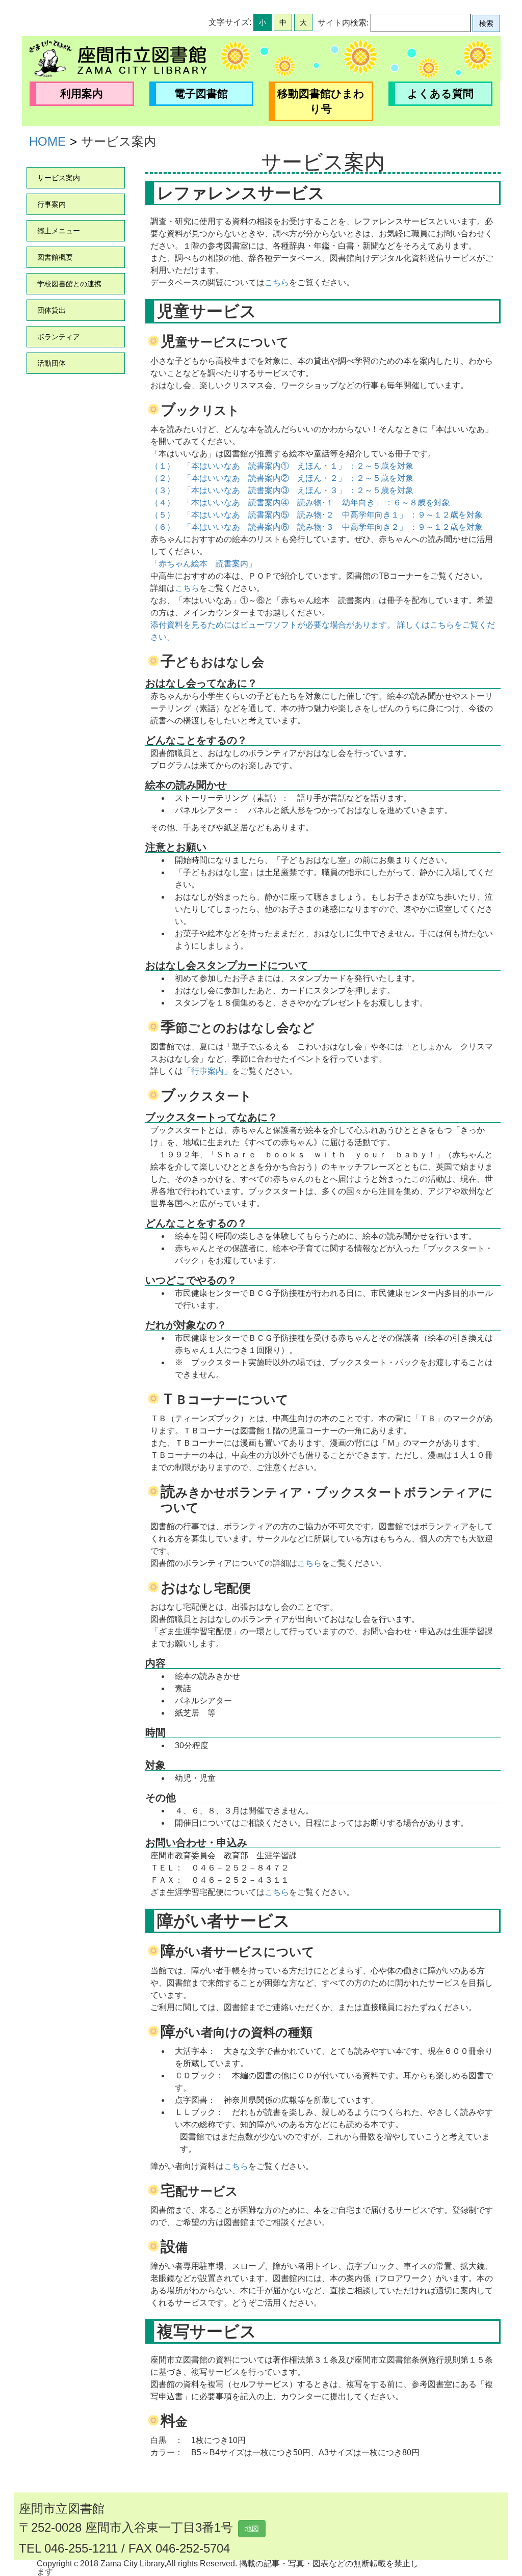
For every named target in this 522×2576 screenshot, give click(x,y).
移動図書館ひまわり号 (321, 101)
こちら (277, 282)
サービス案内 (59, 178)
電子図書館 (201, 93)
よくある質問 (440, 93)
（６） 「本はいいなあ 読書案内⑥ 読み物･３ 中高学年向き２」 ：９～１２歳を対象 (317, 527)
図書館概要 (55, 257)
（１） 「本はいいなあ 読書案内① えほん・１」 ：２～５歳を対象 (282, 466)
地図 (252, 2529)
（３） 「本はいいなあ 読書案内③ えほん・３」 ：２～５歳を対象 (282, 490)
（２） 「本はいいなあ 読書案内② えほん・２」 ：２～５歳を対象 (282, 478)
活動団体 (51, 363)
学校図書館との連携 (69, 284)
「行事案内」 (207, 1071)
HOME (47, 141)
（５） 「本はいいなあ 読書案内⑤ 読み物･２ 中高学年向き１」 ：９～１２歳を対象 (317, 515)
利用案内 (82, 93)
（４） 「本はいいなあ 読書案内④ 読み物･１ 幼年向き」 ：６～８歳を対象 (300, 503)
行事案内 (51, 204)
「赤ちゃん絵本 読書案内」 (203, 564)
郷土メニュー (59, 231)
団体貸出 (51, 310)
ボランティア (59, 337)
